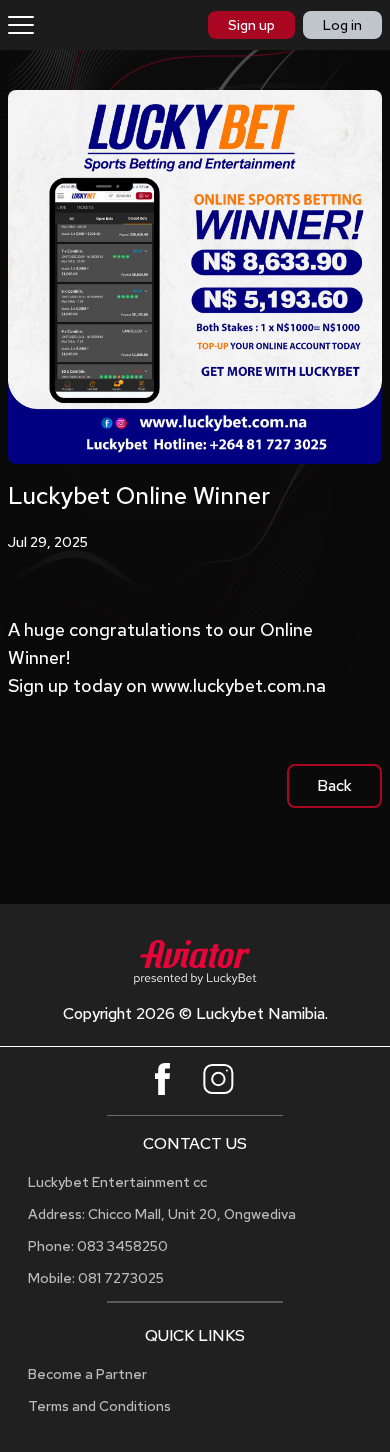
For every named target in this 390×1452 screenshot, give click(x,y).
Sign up (251, 25)
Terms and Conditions (99, 1406)
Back (334, 785)
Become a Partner (87, 1374)
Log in (342, 25)
